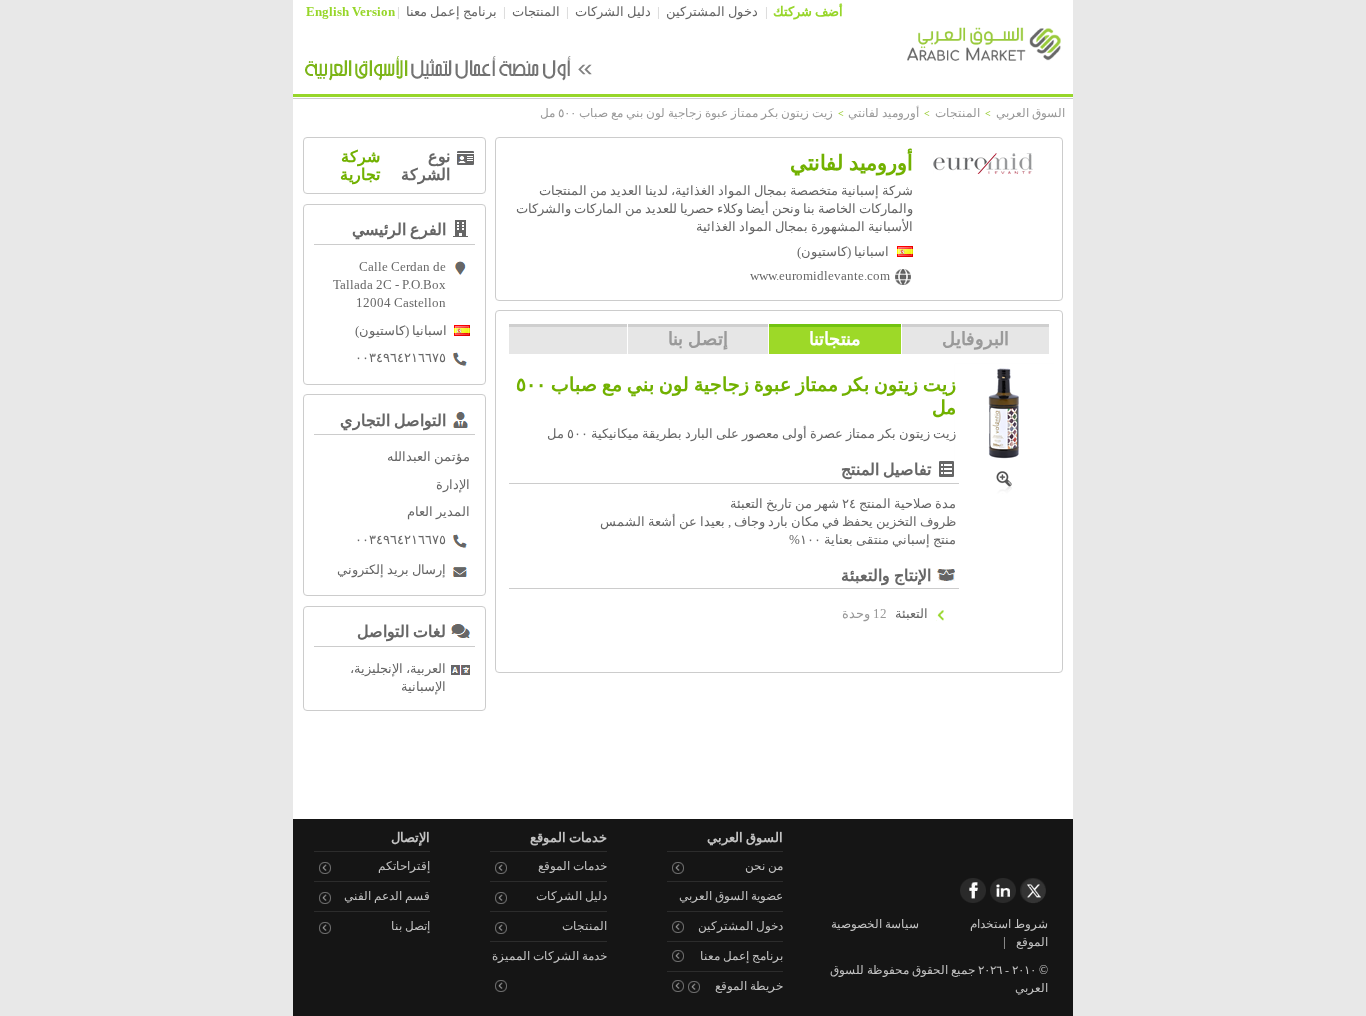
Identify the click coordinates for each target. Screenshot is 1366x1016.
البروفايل (975, 338)
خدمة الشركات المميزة (549, 956)
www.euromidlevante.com (820, 276)
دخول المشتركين (712, 12)
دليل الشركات (613, 12)
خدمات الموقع (572, 866)
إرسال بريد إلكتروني (391, 570)
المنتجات (536, 12)
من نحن (764, 866)
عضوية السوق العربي (731, 896)
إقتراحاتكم (404, 866)
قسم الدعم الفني (387, 896)
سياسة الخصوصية (875, 924)
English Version (350, 12)
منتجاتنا (835, 338)
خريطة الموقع (749, 986)
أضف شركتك (808, 12)
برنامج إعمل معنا (451, 12)
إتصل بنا (698, 338)
